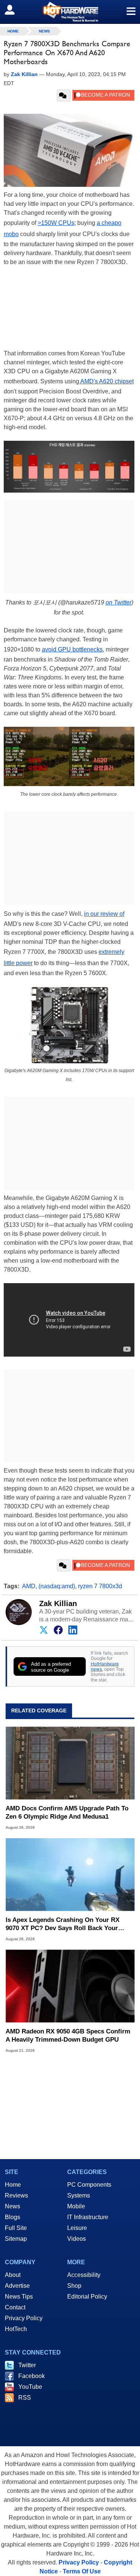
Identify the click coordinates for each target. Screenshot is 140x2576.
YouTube (30, 2387)
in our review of (104, 914)
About (13, 2275)
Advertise (17, 2286)
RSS (25, 2398)
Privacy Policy (24, 2318)
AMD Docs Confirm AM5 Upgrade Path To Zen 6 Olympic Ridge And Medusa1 (67, 1812)
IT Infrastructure (88, 2217)
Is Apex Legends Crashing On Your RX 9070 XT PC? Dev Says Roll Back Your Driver (63, 1924)
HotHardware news (105, 1666)
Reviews (16, 2195)
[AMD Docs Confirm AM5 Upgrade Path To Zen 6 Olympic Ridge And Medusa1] (70, 1763)
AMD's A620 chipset (106, 381)
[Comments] (64, 95)
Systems (79, 2195)
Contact (15, 2307)
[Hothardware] (70, 12)
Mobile (76, 2206)
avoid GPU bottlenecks (72, 649)
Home (13, 2185)
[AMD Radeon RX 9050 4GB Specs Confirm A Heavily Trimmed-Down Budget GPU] (70, 1986)
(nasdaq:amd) (57, 1586)
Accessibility (84, 2275)
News (44, 31)
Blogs (13, 2217)
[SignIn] (14, 10)
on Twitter (119, 602)
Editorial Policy (87, 2297)
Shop (74, 2286)
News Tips (19, 2297)
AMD (29, 1586)
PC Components (89, 2185)
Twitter (27, 2365)
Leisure (77, 2228)
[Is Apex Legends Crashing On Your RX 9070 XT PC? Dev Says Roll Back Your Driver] (70, 1874)
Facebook (32, 2376)
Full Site (16, 2228)
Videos (77, 2239)
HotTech (16, 2329)
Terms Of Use (82, 2571)
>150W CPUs (56, 223)
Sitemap (16, 2239)
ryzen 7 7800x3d (100, 1586)
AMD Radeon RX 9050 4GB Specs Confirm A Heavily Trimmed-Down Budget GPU (68, 2035)
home (13, 31)
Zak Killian (58, 1603)
